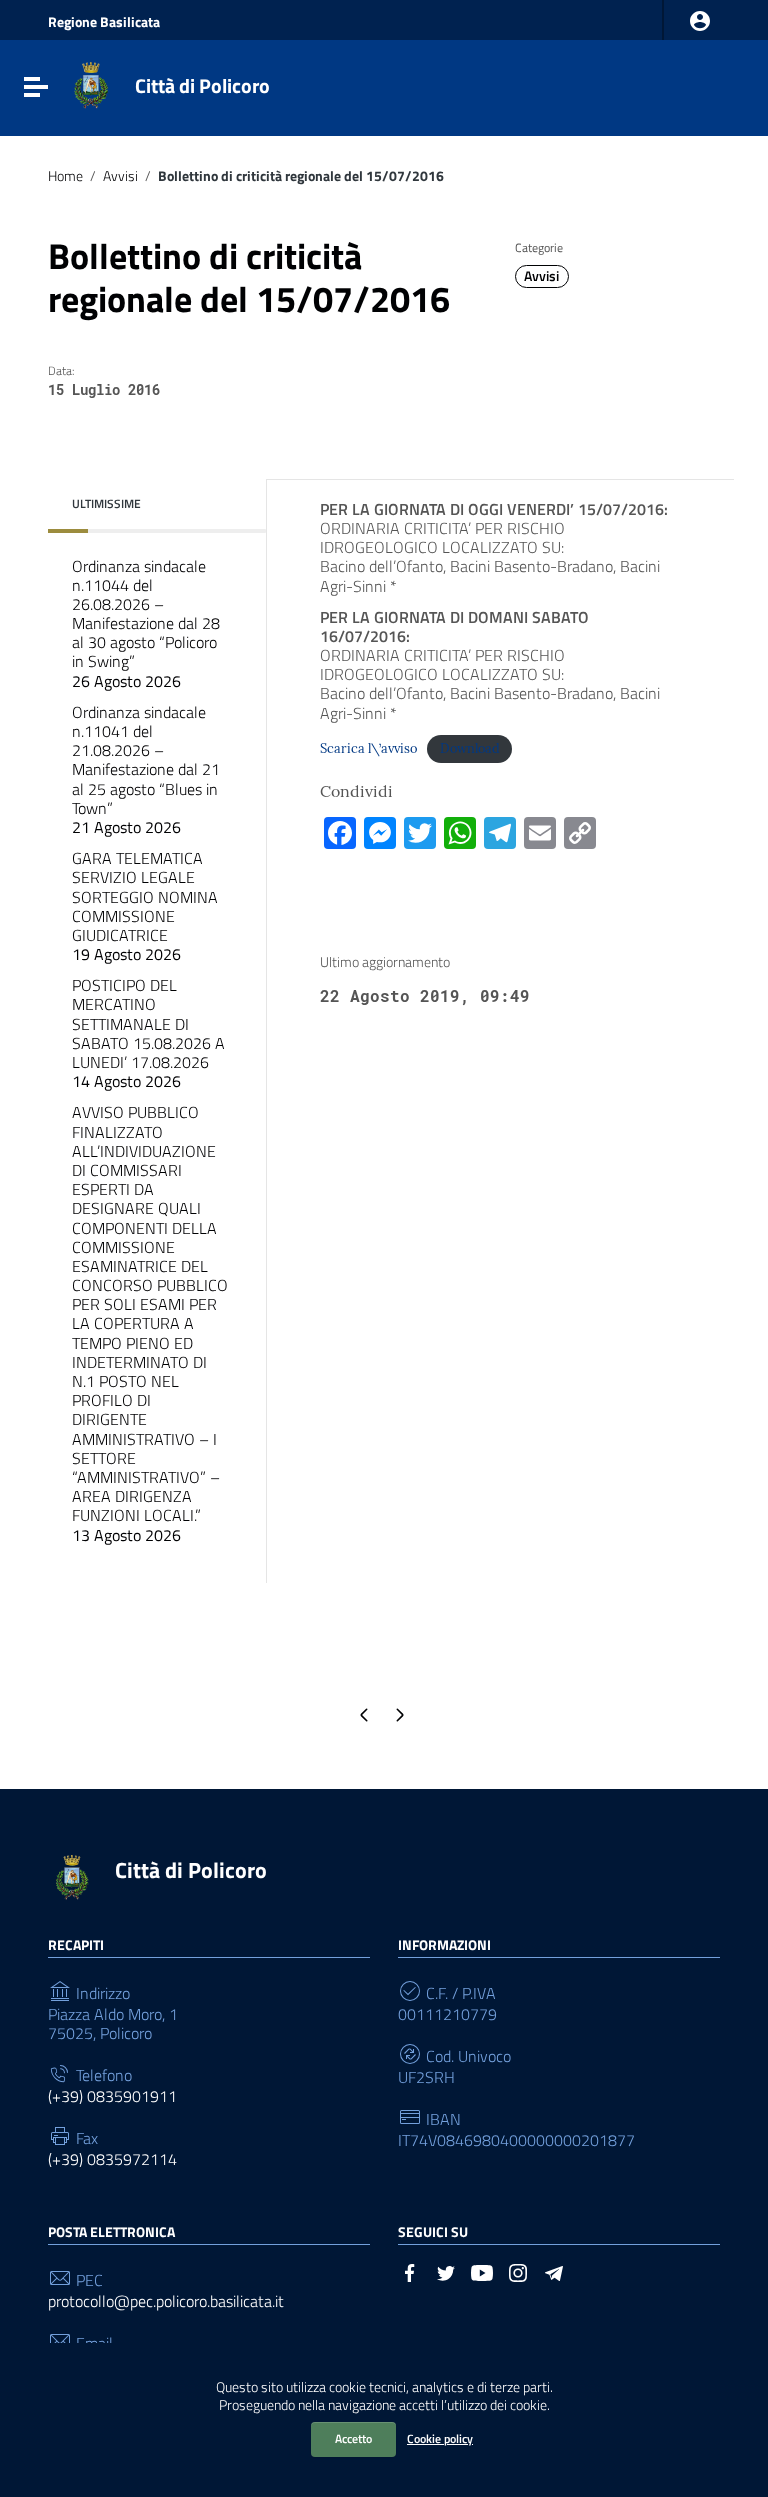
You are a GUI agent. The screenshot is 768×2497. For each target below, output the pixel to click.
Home (65, 176)
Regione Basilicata (104, 22)
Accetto (353, 2438)
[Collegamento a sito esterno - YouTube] (482, 2271)
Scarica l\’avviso (368, 748)
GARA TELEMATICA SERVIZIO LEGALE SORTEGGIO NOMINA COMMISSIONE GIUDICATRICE (145, 906)
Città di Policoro (202, 85)
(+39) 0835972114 (112, 2159)
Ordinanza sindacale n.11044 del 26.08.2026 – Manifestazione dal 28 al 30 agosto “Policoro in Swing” (146, 623)
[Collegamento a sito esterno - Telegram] (554, 2271)
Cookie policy (440, 2438)
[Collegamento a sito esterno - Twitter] (446, 2271)
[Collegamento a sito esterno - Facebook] (410, 2271)
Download (470, 748)
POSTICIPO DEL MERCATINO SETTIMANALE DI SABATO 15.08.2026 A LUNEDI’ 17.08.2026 (148, 1033)
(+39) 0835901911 (112, 2096)
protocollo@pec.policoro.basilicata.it (166, 2301)
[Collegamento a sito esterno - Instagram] (518, 2271)
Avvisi (120, 176)
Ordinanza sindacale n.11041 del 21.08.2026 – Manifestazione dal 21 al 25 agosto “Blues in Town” (146, 769)
